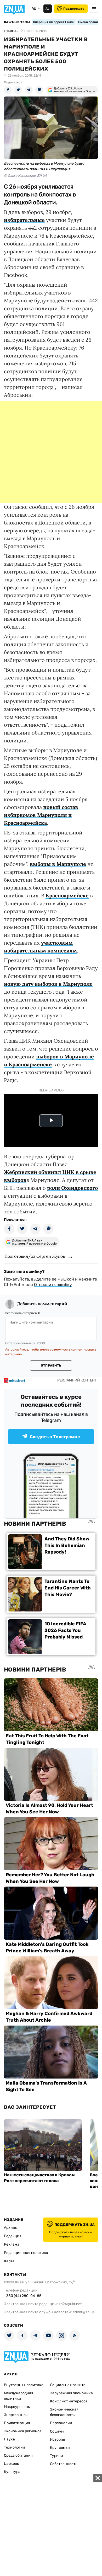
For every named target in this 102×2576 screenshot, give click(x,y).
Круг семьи (60, 2448)
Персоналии (61, 2423)
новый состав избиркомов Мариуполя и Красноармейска (41, 815)
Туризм (56, 2456)
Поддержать (74, 9)
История (58, 2440)
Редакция (13, 2236)
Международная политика (19, 2396)
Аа (47, 9)
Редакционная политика (26, 2253)
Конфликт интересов (69, 2401)
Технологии (15, 2447)
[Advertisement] (51, 452)
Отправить (51, 1365)
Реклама (12, 2244)
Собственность (64, 2464)
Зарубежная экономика (71, 2393)
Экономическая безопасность (64, 2412)
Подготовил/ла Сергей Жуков (35, 1256)
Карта (9, 2261)
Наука (9, 2439)
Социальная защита (68, 2385)
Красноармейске (67, 895)
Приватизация (17, 2423)
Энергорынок (16, 2415)
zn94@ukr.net (70, 2304)
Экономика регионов (23, 2431)
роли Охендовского (72, 1188)
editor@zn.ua (84, 2312)
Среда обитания (18, 2455)
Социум (57, 2431)
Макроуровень (17, 2407)
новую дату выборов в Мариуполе (48, 984)
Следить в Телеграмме (55, 1437)
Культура (12, 2472)
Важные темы (17, 22)
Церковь (11, 2464)
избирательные (24, 220)
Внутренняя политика (24, 2385)
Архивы (11, 2228)
